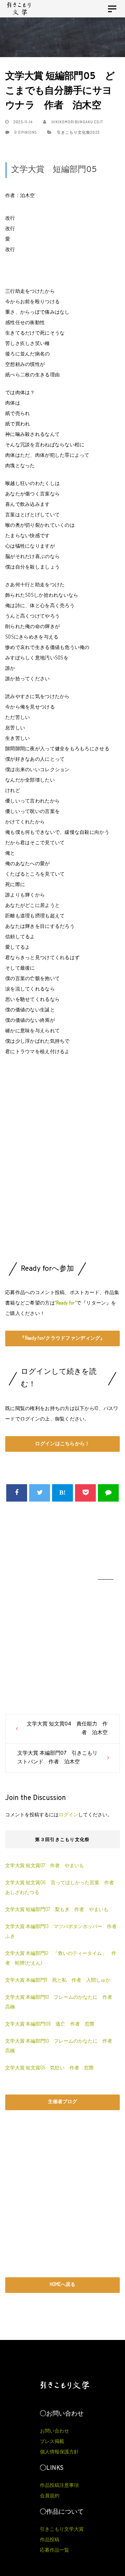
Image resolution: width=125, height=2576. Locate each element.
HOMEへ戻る (62, 2284)
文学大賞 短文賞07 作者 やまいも (45, 1865)
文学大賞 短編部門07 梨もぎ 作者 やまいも (57, 1909)
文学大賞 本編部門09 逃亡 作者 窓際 (50, 2024)
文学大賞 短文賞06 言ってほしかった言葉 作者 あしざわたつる (62, 1887)
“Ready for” (66, 1303)
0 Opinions (25, 132)
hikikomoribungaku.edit (76, 122)
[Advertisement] (62, 1170)
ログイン (68, 1814)
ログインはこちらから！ (62, 1443)
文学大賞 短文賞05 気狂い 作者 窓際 (49, 2068)
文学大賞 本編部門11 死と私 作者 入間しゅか (58, 1980)
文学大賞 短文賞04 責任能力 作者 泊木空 (67, 1729)
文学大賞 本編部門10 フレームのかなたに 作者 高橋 (61, 2002)
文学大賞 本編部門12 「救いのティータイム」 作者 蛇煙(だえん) (61, 1958)
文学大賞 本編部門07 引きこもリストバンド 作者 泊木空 (57, 1758)
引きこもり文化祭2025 (78, 132)
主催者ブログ (62, 2101)
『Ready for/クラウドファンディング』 (62, 1338)
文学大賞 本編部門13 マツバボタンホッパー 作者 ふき (62, 1931)
